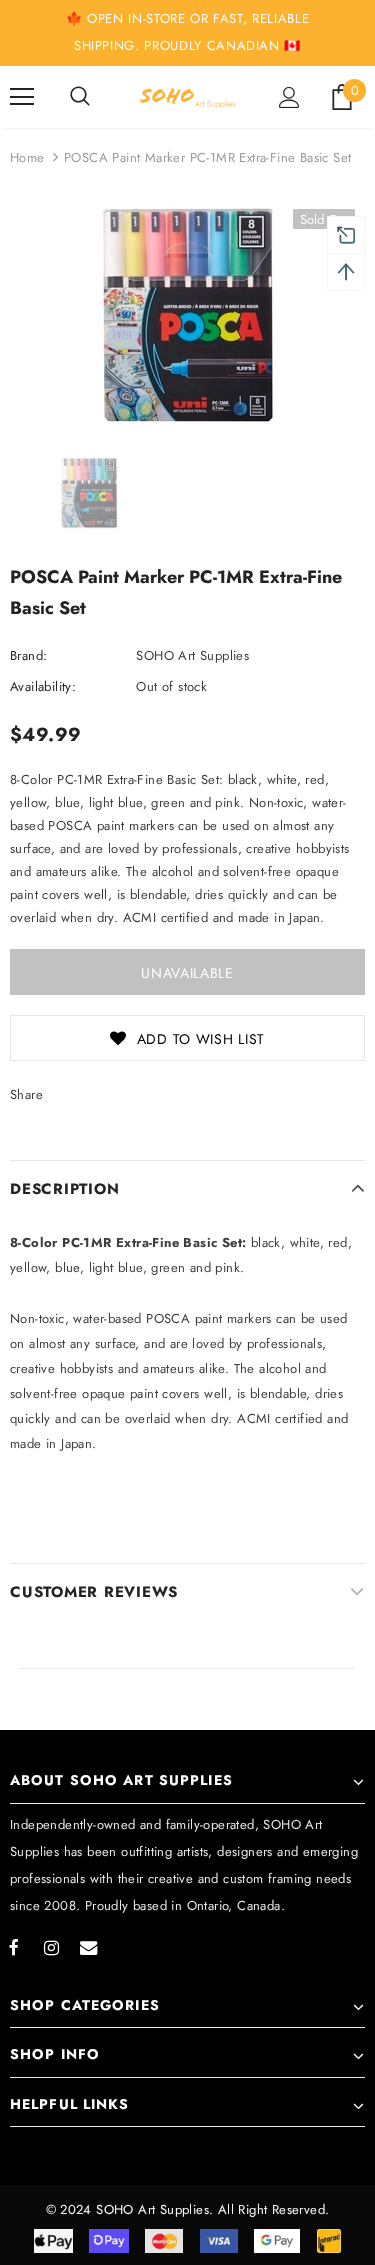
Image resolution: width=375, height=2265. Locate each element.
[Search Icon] (80, 97)
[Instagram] (51, 1947)
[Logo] (187, 96)
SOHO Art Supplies (192, 655)
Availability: (43, 686)
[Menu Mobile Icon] (22, 97)
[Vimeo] (88, 1947)
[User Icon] (289, 97)
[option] (187, 316)
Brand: (28, 655)
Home (27, 157)
